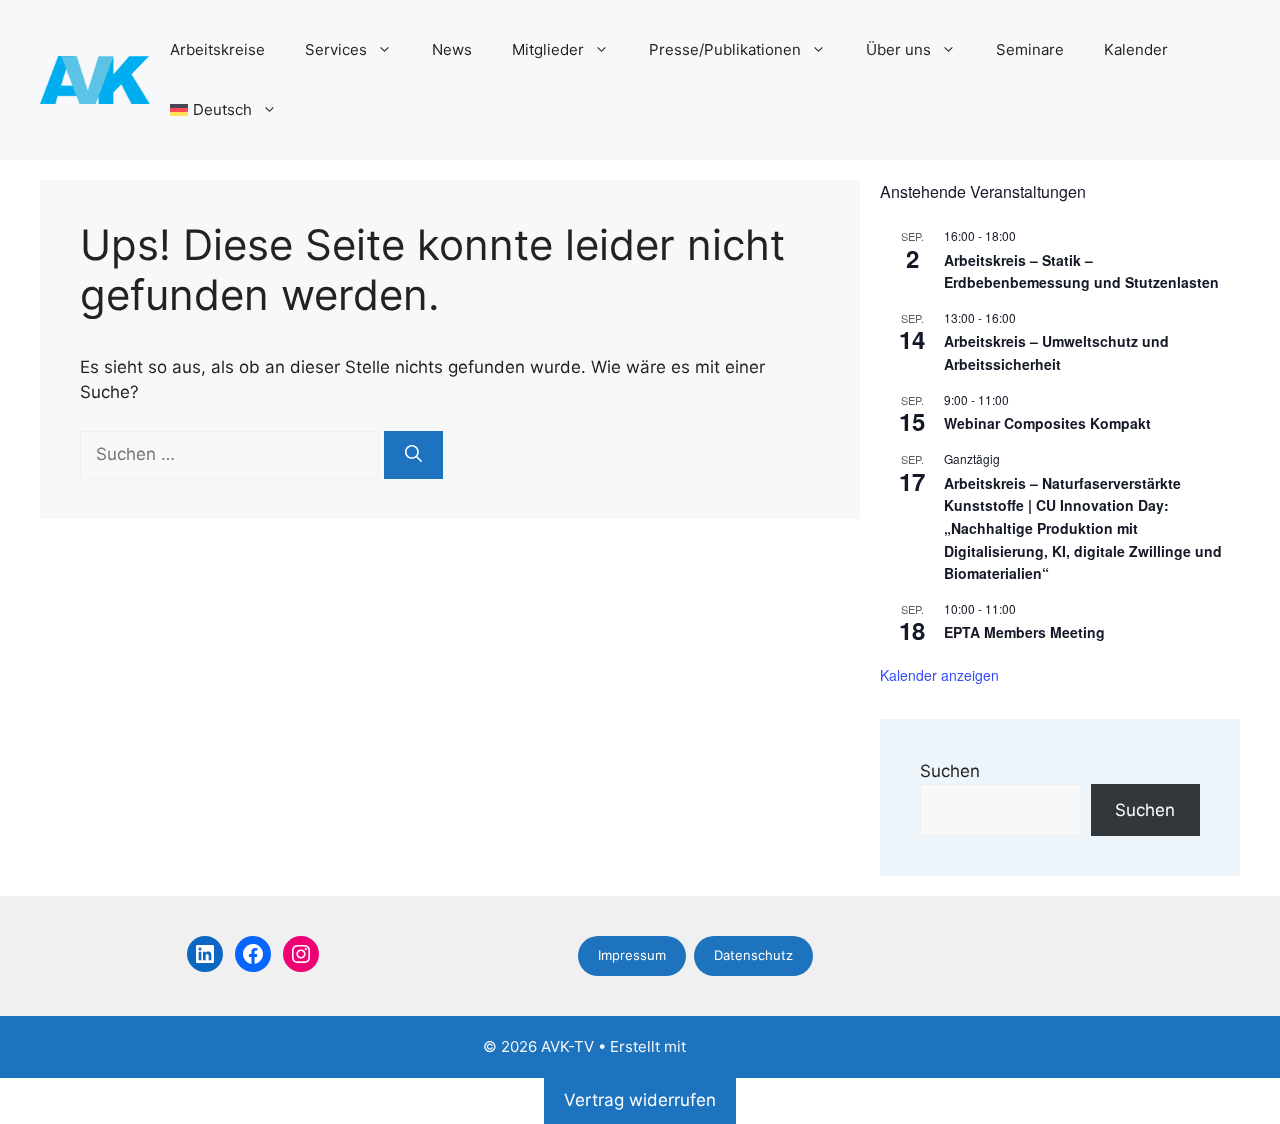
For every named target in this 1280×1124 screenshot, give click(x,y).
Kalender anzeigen (939, 675)
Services (336, 49)
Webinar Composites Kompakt (1047, 423)
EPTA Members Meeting (1024, 632)
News (452, 49)
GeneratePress (743, 1046)
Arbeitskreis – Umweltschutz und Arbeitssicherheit (1056, 352)
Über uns (898, 49)
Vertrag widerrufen (640, 1100)
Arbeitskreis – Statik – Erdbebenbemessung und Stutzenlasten (1081, 271)
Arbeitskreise (217, 49)
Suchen (950, 771)
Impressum (632, 955)
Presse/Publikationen (725, 49)
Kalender (1136, 49)
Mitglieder (548, 49)
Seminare (1030, 49)
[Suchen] (413, 455)
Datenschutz (753, 955)
